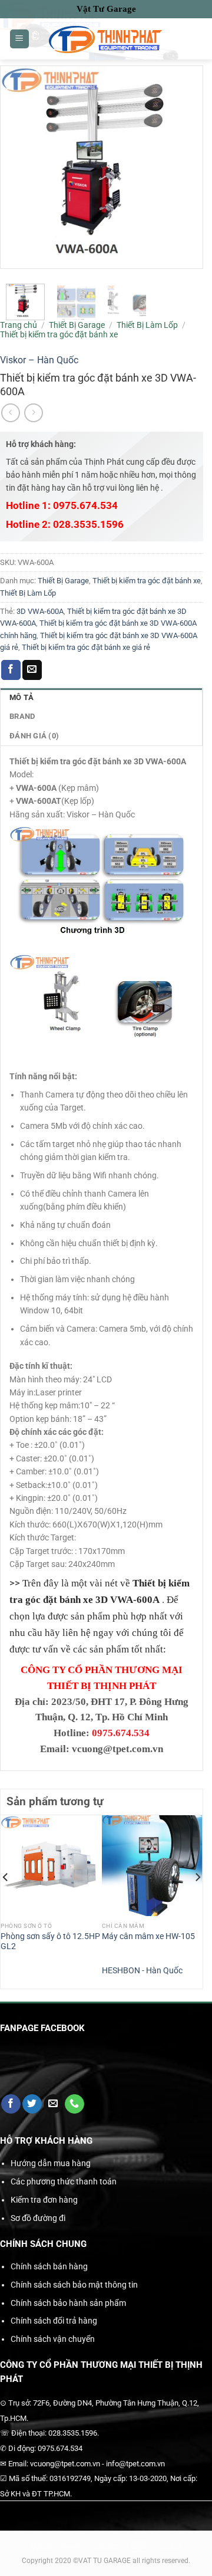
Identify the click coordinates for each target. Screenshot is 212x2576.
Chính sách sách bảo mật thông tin (74, 2285)
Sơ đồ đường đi (38, 2218)
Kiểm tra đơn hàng (44, 2200)
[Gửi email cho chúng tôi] (53, 2104)
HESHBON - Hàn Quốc (142, 1970)
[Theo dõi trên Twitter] (32, 2104)
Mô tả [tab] (21, 697)
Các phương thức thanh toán (64, 2181)
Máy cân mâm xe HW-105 (148, 1936)
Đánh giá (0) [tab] (34, 736)
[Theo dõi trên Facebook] (11, 2104)
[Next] (197, 1901)
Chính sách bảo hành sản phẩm (68, 2303)
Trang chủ (19, 325)
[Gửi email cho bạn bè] (32, 670)
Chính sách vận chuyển (53, 2339)
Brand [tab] (22, 716)
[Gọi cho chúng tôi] (74, 2104)
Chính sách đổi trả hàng (54, 2321)
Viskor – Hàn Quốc (39, 360)
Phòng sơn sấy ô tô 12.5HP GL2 (50, 1941)
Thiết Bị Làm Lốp (147, 325)
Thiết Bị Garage (77, 325)
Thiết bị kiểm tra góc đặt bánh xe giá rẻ (86, 647)
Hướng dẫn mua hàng (51, 2163)
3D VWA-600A (40, 611)
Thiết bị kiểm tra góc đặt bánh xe (59, 334)
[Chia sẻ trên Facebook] (11, 670)
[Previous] (6, 1901)
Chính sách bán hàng (49, 2266)
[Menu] (19, 39)
